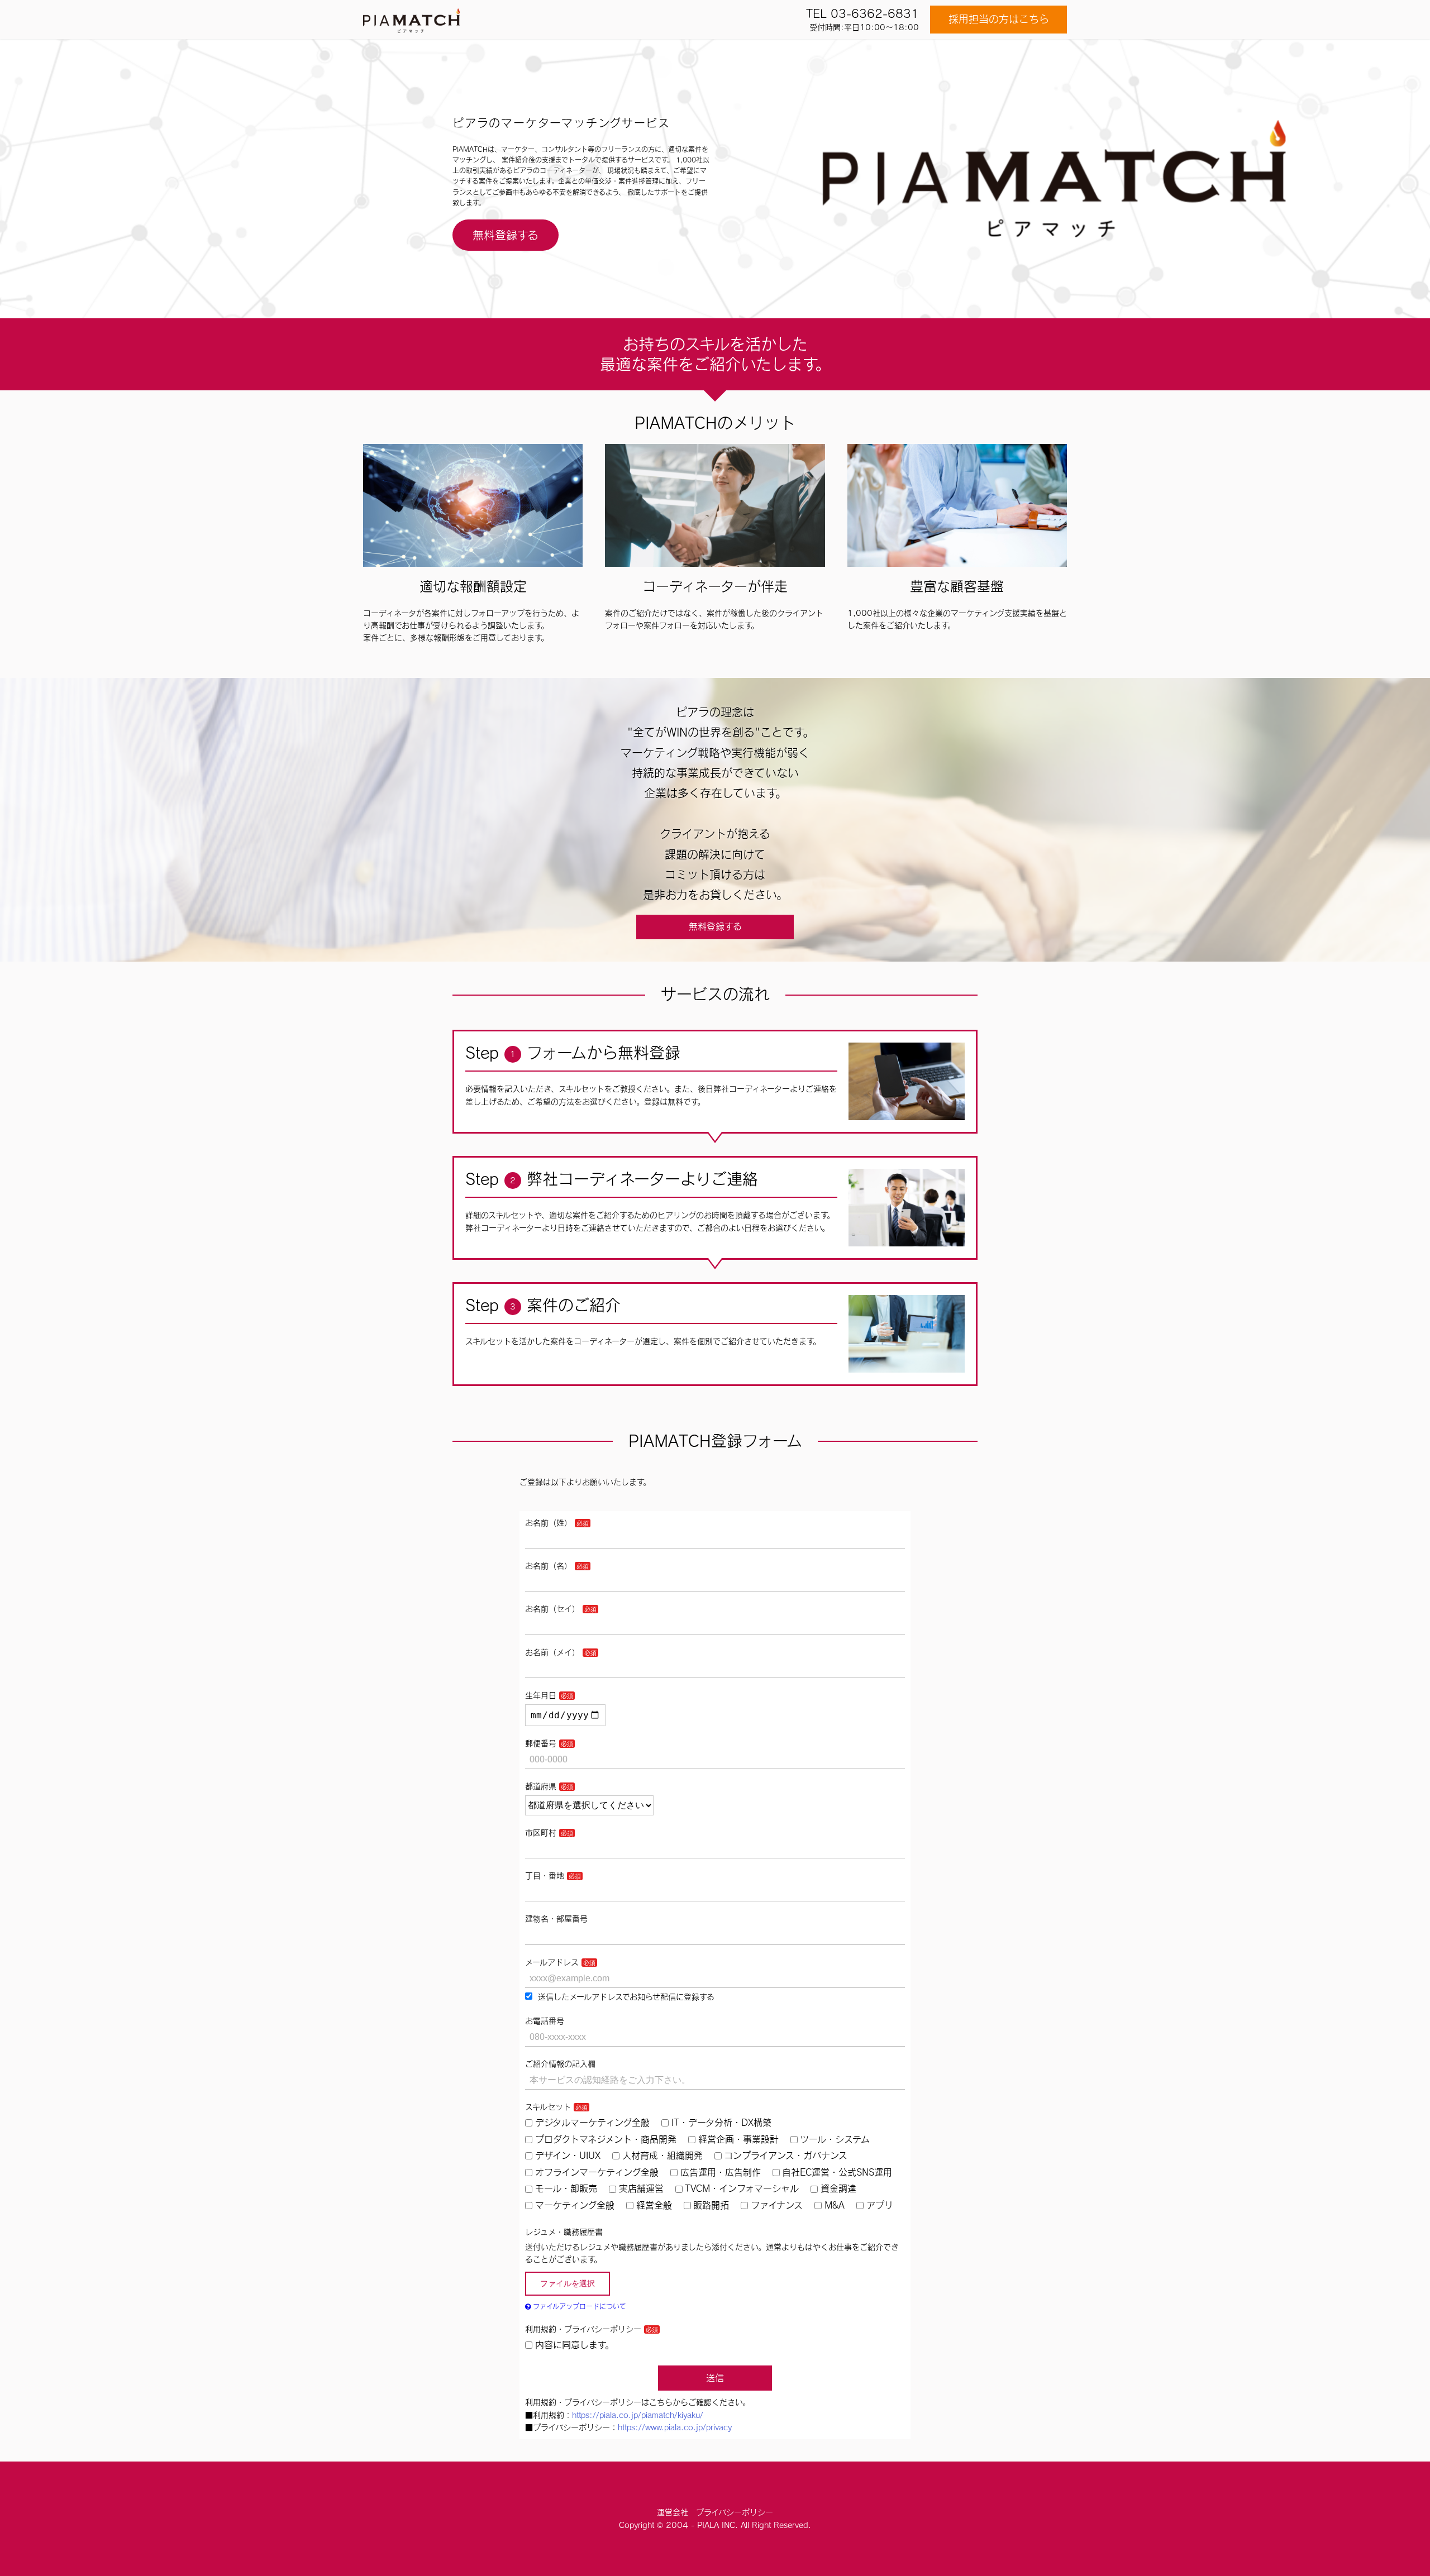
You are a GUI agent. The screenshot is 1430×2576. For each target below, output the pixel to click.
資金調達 (838, 2188)
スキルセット (548, 2107)
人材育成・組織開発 (662, 2156)
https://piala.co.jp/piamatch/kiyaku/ (638, 2415)
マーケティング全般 (575, 2205)
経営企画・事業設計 (738, 2139)
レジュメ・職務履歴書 (564, 2232)
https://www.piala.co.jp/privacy (675, 2427)
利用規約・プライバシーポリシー (583, 2329)
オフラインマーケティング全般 (597, 2172)
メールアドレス (552, 1962)
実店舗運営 (641, 2188)
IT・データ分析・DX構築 (721, 2123)
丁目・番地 (545, 1876)
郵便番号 (541, 1743)
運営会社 (673, 2512)
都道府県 (541, 1786)
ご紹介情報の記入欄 (560, 2064)
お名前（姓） (549, 1523)
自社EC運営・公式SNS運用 (837, 2172)
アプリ (880, 2205)
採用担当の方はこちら (999, 19)
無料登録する (506, 235)
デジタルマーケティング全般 (592, 2123)
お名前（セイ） (552, 1609)
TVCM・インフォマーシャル (742, 2188)
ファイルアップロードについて (578, 2306)
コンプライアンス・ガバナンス (786, 2156)
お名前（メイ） (552, 1652)
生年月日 (541, 1695)
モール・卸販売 (566, 2188)
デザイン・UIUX (568, 2156)
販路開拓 (711, 2205)
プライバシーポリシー (735, 2512)
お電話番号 (545, 2021)
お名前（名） (549, 1566)
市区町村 (541, 1833)
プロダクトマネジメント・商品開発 (606, 2139)
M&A (835, 2205)
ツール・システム (835, 2139)
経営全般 (654, 2205)
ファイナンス (777, 2205)
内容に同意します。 (575, 2345)
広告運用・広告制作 (721, 2172)
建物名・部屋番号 (556, 1919)
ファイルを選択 (568, 2283)
